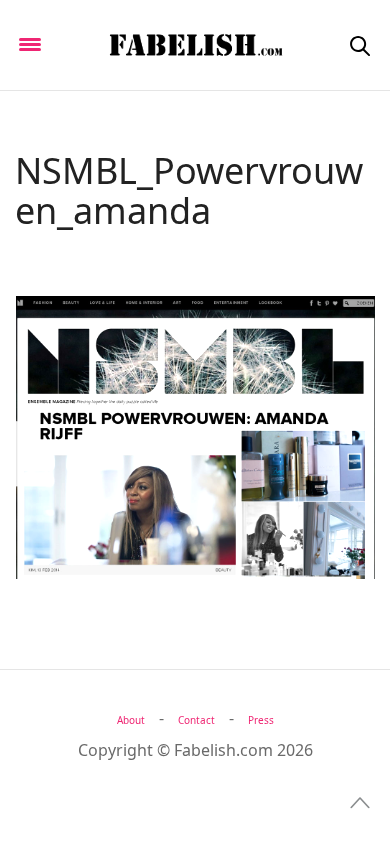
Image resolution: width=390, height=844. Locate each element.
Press (261, 720)
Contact (196, 720)
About (131, 720)
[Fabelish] (195, 45)
